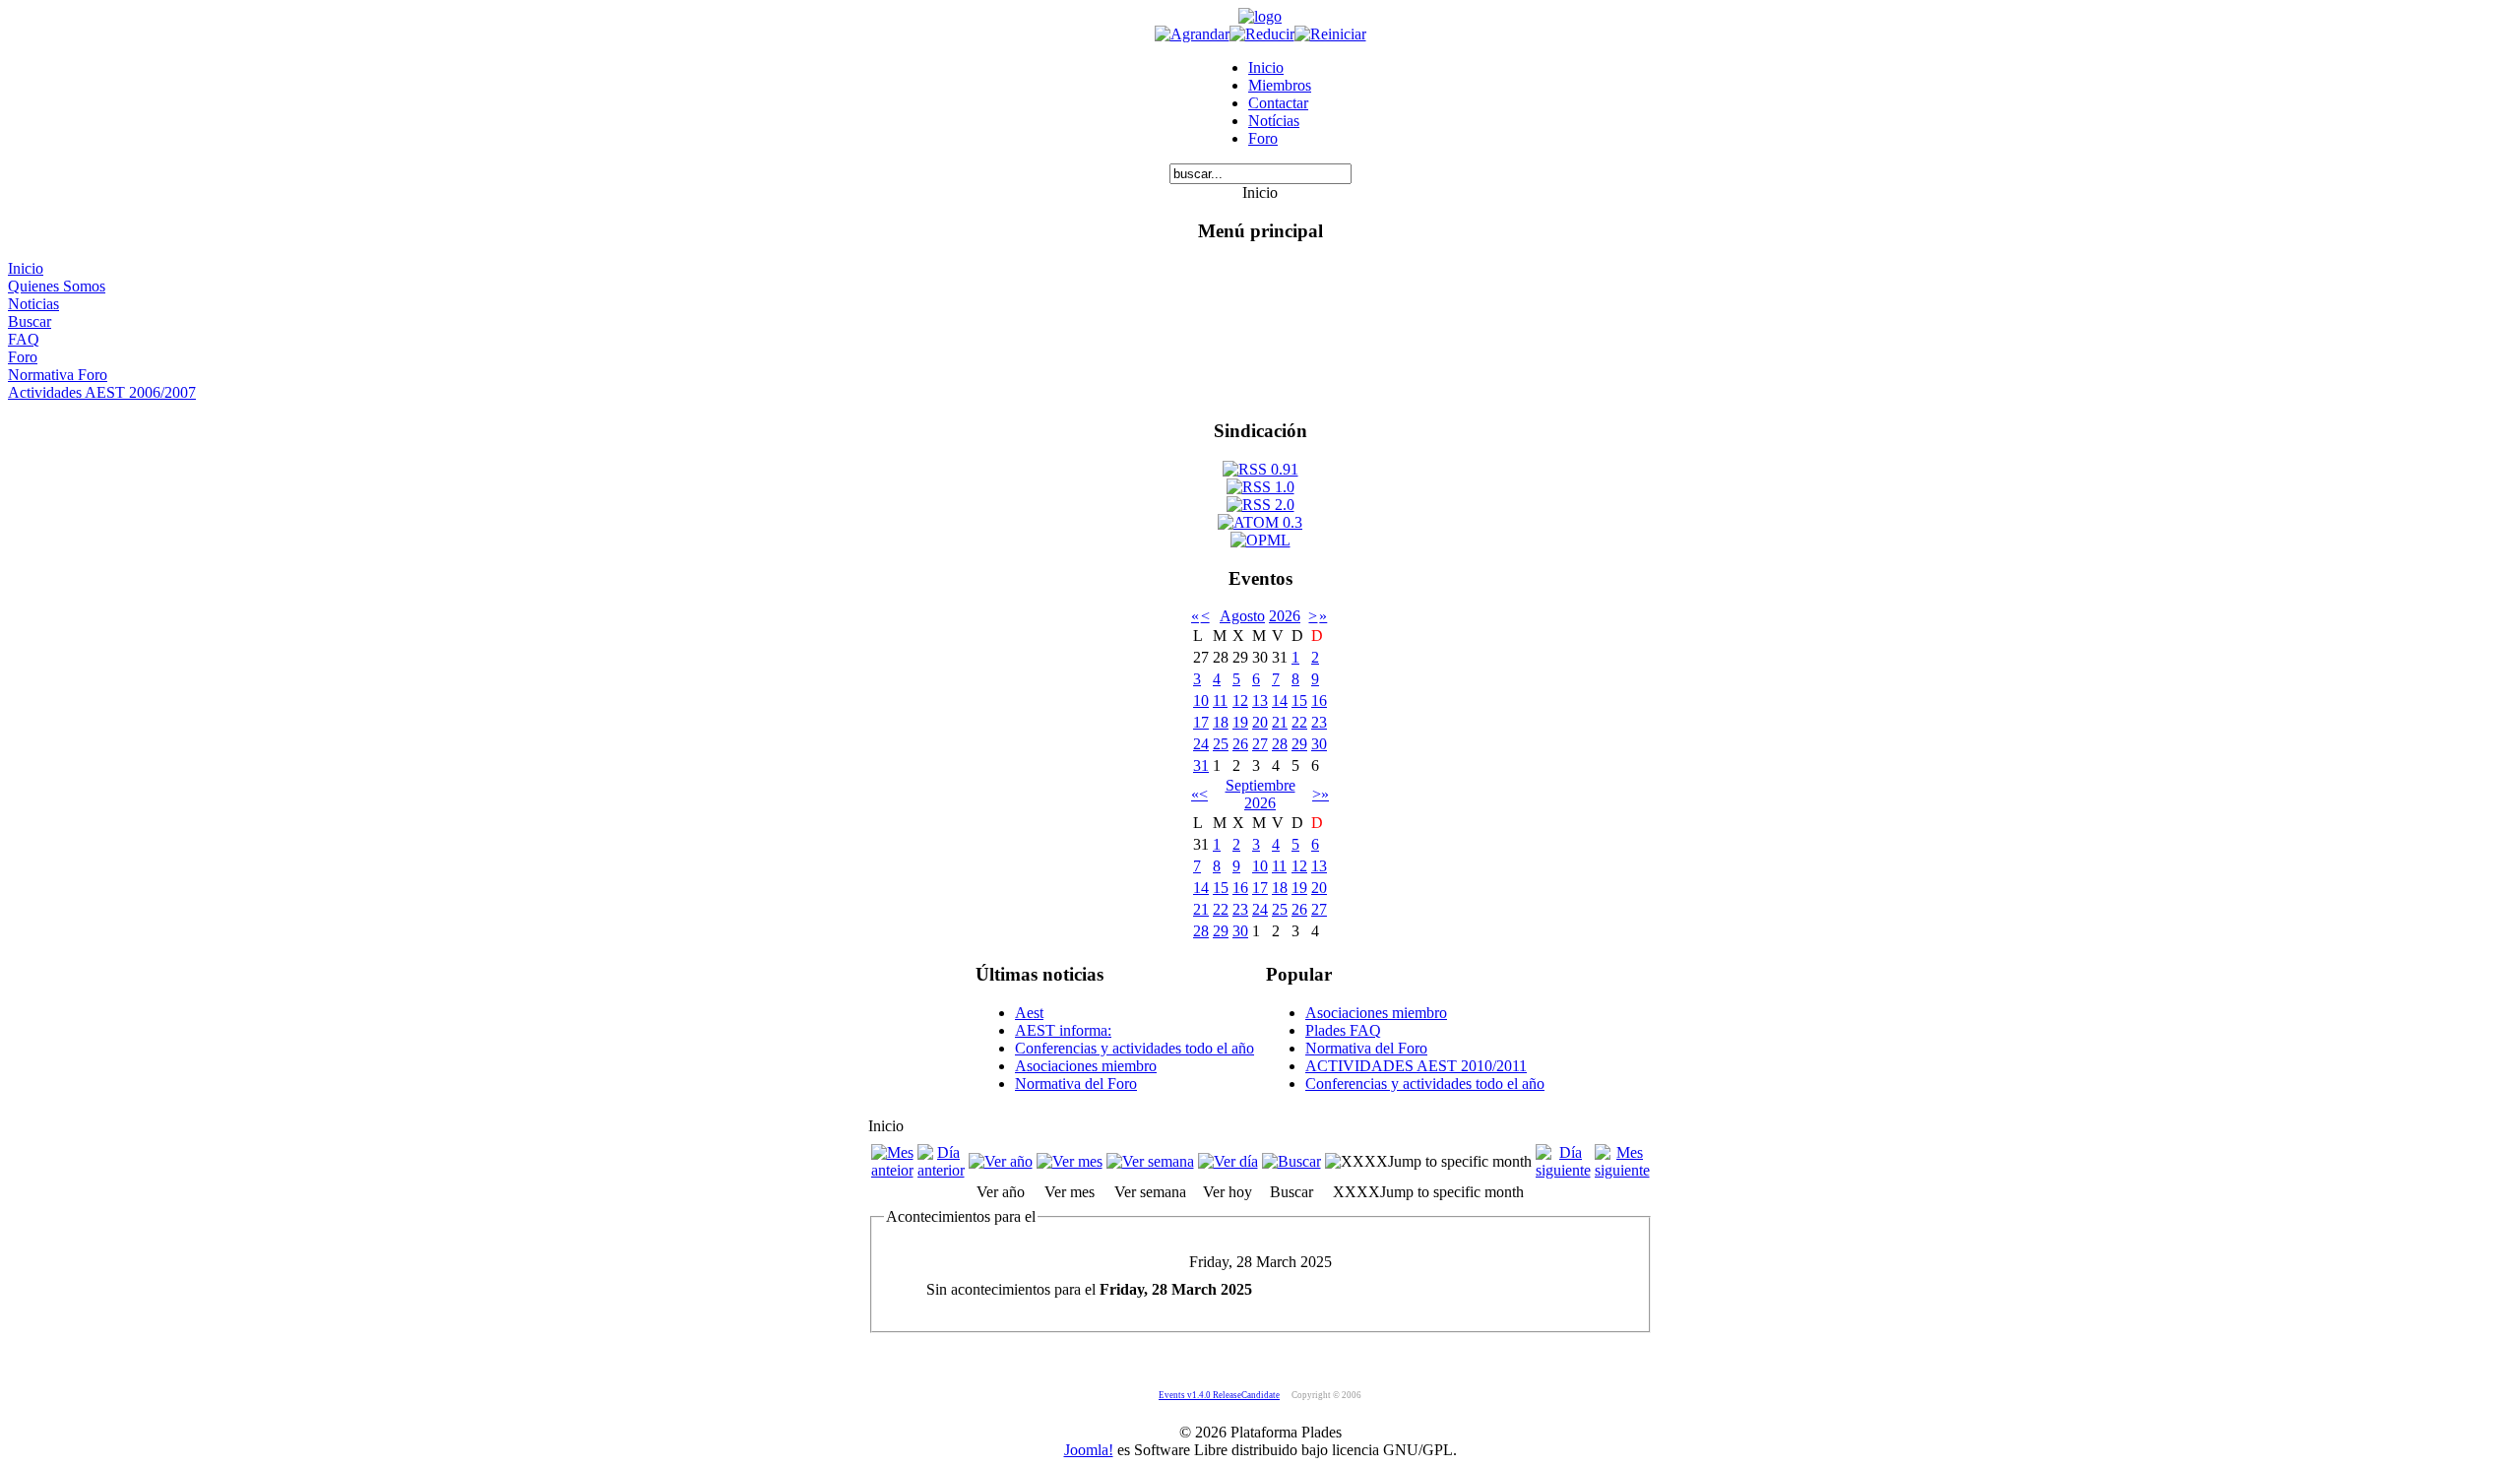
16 (1319, 701)
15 (1299, 701)
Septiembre (1260, 785)
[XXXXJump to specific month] (1428, 1161)
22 (1299, 722)
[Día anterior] (941, 1170)
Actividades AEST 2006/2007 (102, 392)
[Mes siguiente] (1622, 1170)
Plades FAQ (1343, 1030)
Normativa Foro (58, 375)
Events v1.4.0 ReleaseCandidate (1219, 1395)
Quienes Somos (57, 286)
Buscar (30, 321)
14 (1280, 701)
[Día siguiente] (1563, 1170)
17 (1201, 722)
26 (1240, 744)
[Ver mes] (1070, 1161)
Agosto (1242, 616)
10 (1201, 701)
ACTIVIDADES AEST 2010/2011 (1416, 1066)
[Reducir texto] (1262, 34)
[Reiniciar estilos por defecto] (1330, 34)
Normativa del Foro (1076, 1084)
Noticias (33, 304)
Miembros (1280, 85)
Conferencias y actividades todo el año (1134, 1048)
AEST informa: (1063, 1030)
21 (1280, 722)
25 (1221, 744)
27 (1260, 744)
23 (1319, 722)
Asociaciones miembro (1086, 1066)
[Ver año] (1001, 1161)
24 (1201, 744)
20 (1260, 722)
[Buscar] (1291, 1161)
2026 (1285, 616)
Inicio (1266, 67)
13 (1260, 701)
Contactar (1278, 103)
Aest (1029, 1013)
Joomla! (1089, 1450)
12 (1240, 701)
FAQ (24, 339)
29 (1299, 744)
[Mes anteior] (892, 1170)
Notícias (1274, 121)
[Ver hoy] (1228, 1161)
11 (1220, 701)
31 (1201, 765)
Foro (1263, 138)
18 (1221, 722)
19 (1240, 722)
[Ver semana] (1150, 1161)
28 (1280, 744)
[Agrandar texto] (1192, 34)
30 (1319, 744)
